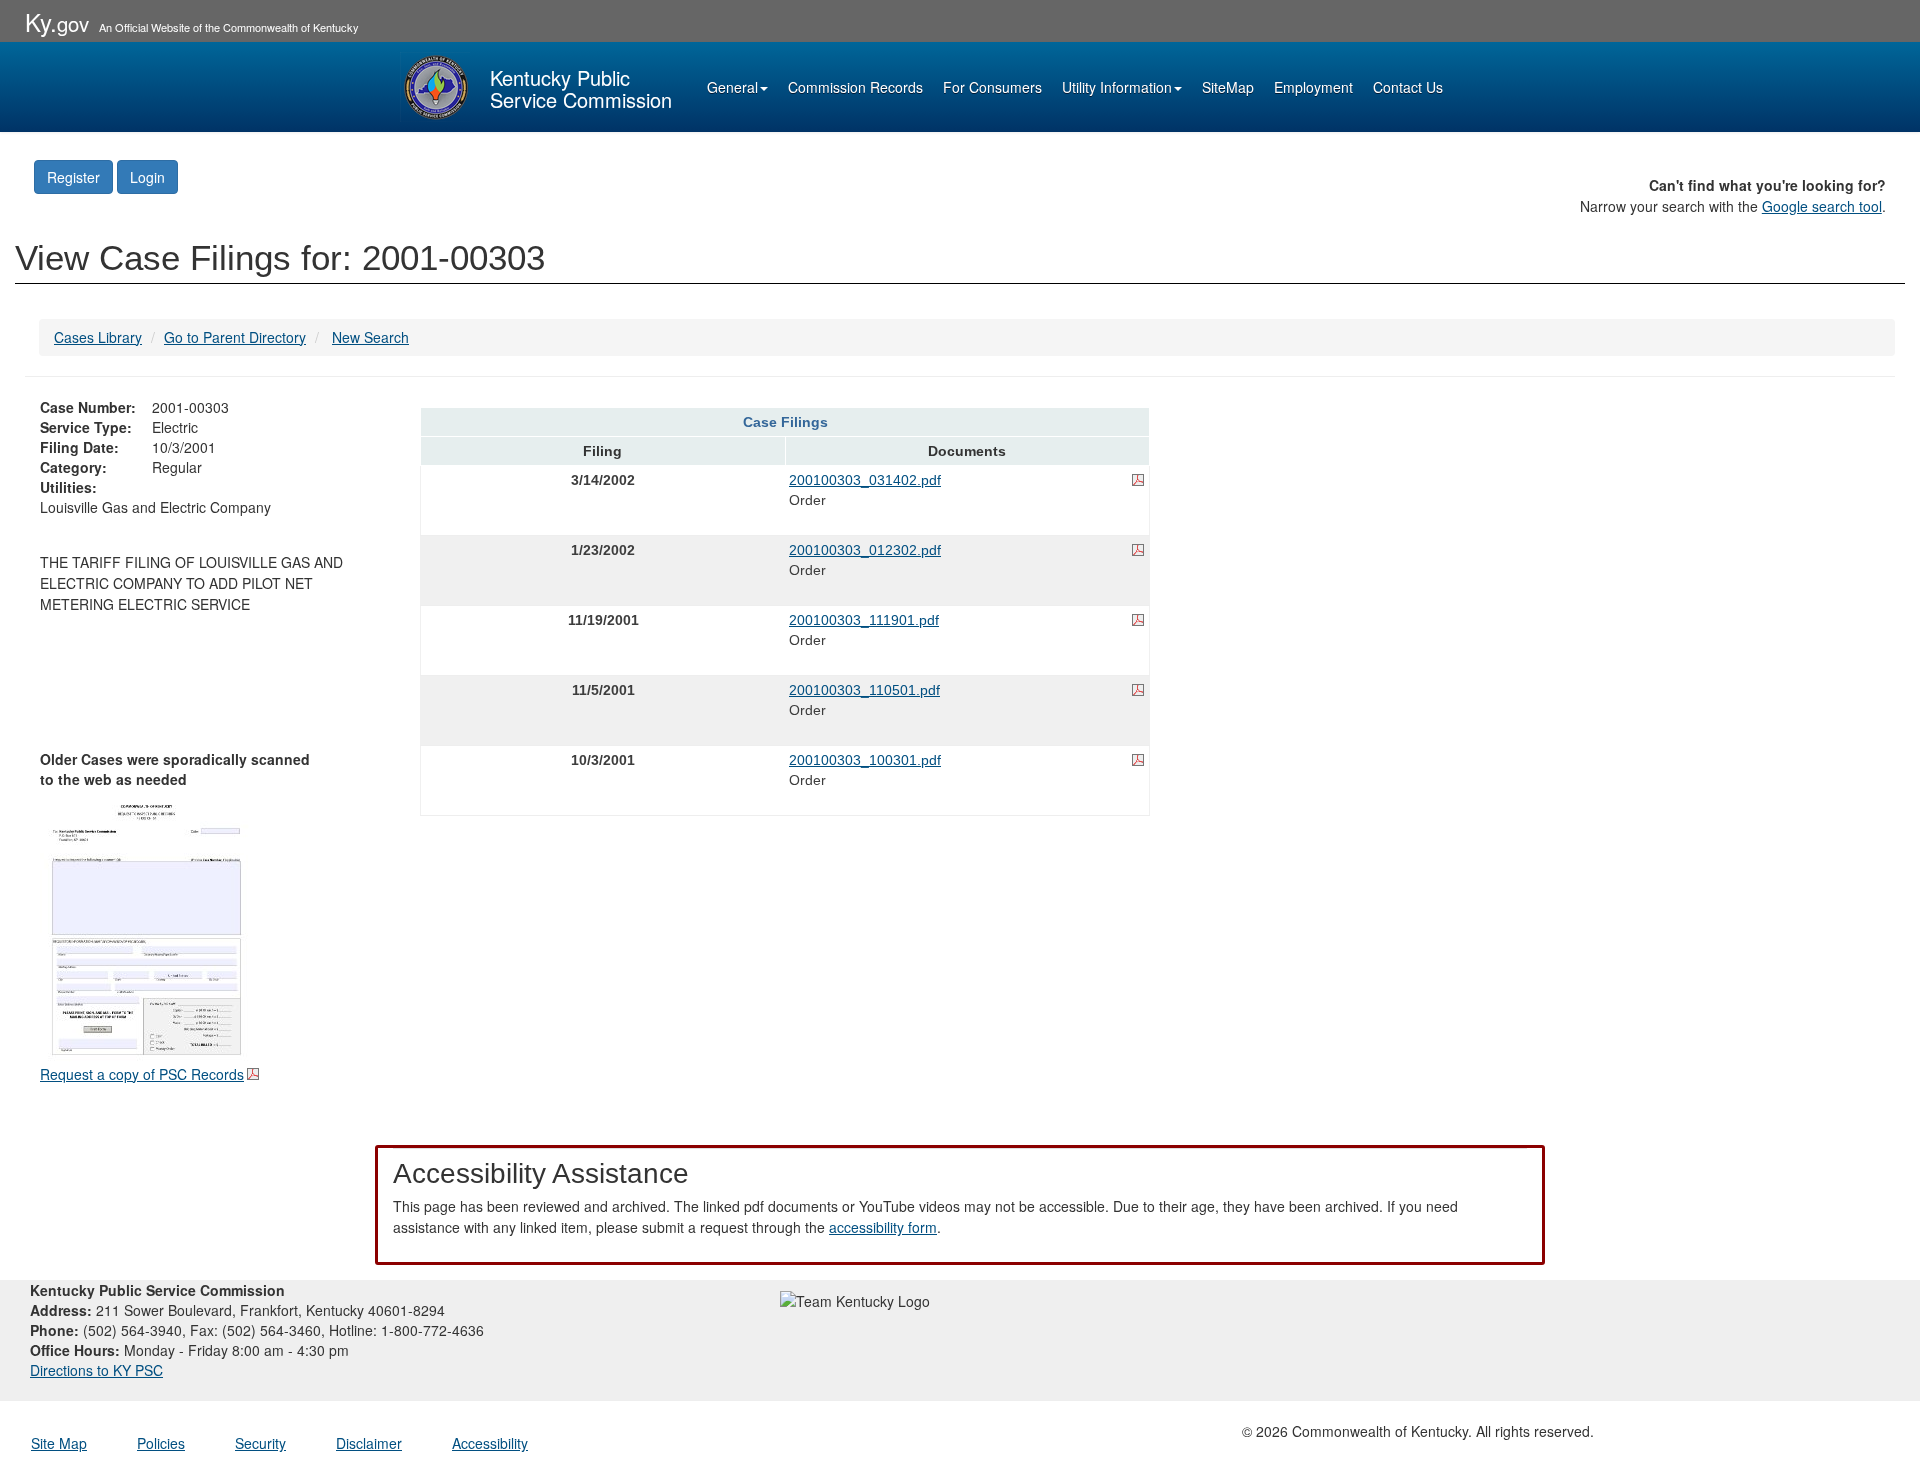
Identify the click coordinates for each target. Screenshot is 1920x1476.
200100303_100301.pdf (865, 760)
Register (73, 177)
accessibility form (883, 1227)
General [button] (732, 87)
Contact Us (1408, 87)
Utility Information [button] (1117, 87)
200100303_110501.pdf (864, 690)
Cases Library (98, 337)
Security (260, 1443)
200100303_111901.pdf (864, 620)
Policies (161, 1443)
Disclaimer (369, 1443)
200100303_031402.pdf (865, 480)
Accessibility (490, 1443)
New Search (370, 337)
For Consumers (992, 87)
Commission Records (855, 87)
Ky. (57, 21)
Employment (1313, 87)
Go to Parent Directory (235, 337)
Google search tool (1822, 206)
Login (147, 177)
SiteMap (1228, 87)
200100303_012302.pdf (865, 550)
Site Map (59, 1443)
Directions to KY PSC (96, 1370)
